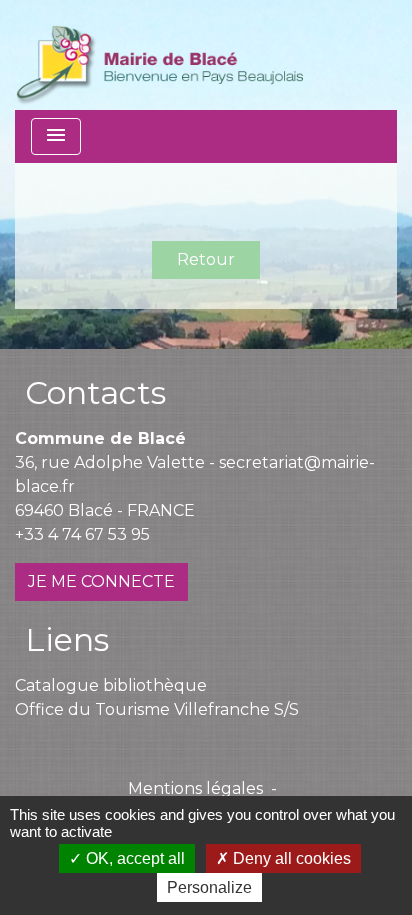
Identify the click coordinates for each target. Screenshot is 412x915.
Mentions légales (195, 788)
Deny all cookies (290, 858)
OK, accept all (133, 858)
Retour (206, 259)
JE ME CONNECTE (101, 581)
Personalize (209, 887)
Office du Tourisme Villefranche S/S (157, 709)
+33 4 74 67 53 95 (82, 534)
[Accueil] (159, 55)
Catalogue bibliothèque (111, 685)
